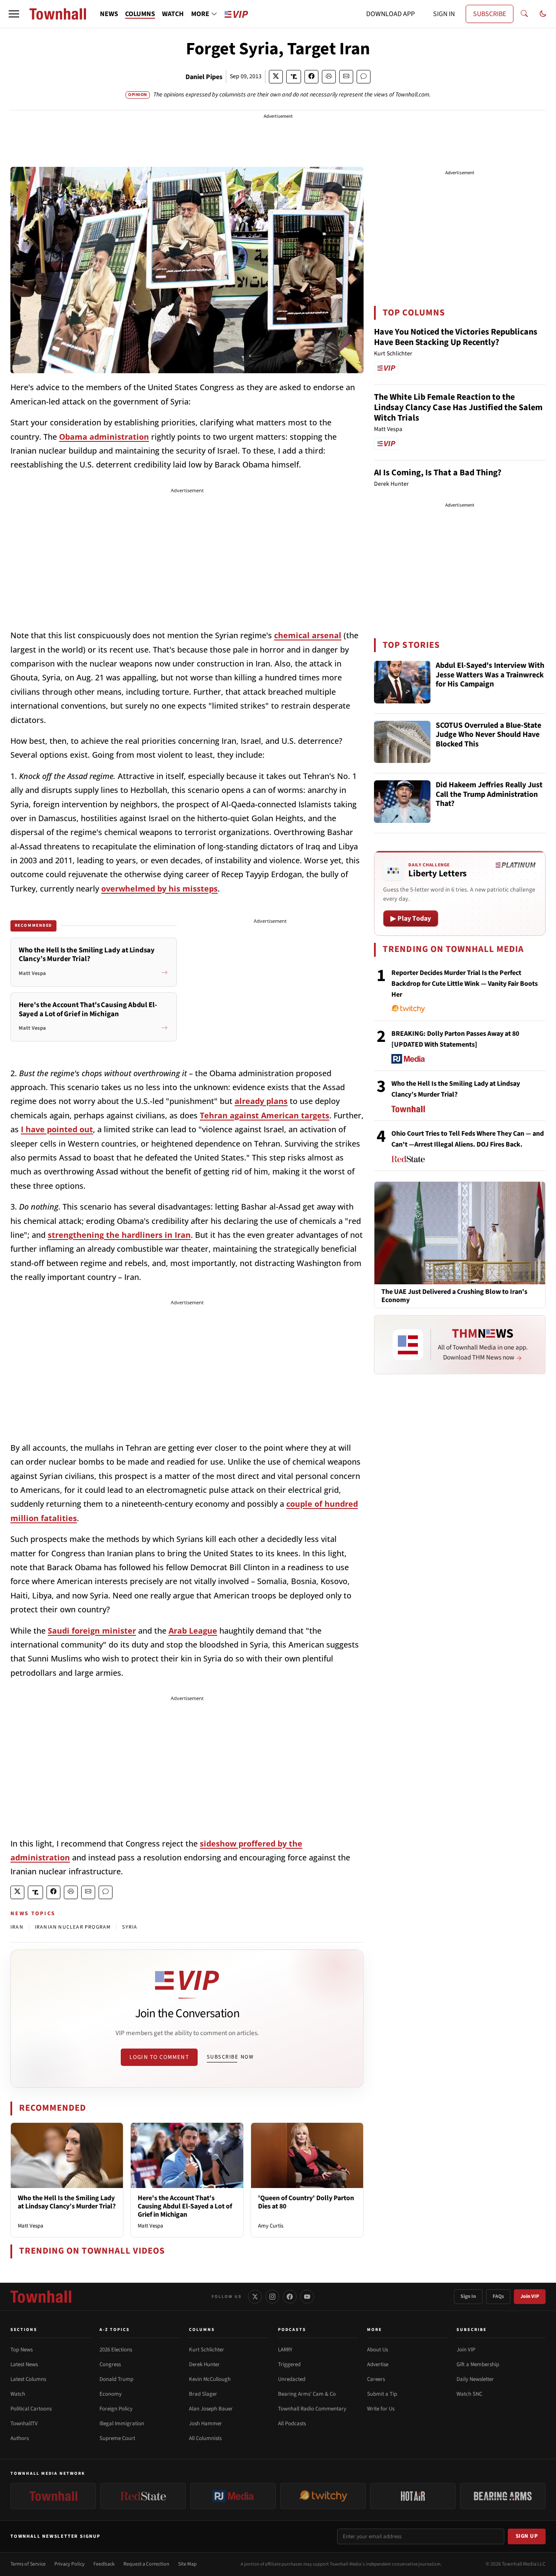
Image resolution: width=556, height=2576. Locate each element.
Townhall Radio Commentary (312, 2409)
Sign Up (527, 2536)
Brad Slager (203, 2394)
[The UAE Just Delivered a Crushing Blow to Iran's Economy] (460, 1233)
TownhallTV (24, 2423)
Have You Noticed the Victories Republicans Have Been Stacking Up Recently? (456, 337)
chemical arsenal (308, 635)
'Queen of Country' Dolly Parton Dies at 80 (306, 2202)
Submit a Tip (382, 2394)
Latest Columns (28, 2379)
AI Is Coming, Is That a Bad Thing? (438, 473)
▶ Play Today (411, 918)
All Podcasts (292, 2423)
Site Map (187, 2564)
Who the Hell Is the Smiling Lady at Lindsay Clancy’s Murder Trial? (67, 2202)
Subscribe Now (230, 2057)
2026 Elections (116, 2350)
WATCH (173, 14)
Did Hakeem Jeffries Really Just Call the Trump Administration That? (489, 795)
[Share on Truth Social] (294, 77)
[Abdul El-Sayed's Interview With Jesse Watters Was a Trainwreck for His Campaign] (402, 682)
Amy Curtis (271, 2226)
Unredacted (292, 2379)
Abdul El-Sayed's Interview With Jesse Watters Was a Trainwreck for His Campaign (490, 675)
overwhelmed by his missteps (159, 889)
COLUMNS (140, 14)
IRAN (17, 1927)
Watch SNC (469, 2394)
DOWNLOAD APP (391, 14)
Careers (376, 2379)
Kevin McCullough (210, 2379)
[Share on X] (276, 77)
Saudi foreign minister (92, 1631)
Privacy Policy (69, 2564)
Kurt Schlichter (207, 2350)
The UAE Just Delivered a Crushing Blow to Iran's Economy (454, 1296)
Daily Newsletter (475, 2379)
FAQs (498, 2296)
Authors (20, 2438)
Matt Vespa (31, 2226)
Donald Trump (116, 2379)
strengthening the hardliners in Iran (119, 1235)
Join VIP (530, 2296)
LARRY (285, 2350)
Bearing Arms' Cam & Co (307, 2394)
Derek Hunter (204, 2364)
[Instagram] (272, 2297)
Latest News (24, 2364)
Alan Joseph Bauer (211, 2409)
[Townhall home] (41, 2297)
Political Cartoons (31, 2409)
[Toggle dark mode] (543, 14)
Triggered (289, 2364)
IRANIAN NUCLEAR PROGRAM (73, 1927)
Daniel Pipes (204, 77)
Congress (110, 2364)
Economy (111, 2394)
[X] (255, 2297)
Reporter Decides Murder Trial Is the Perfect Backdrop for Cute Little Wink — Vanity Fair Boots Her (465, 984)
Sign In (468, 2296)
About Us (377, 2350)
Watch (18, 2394)
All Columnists (205, 2438)
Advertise (378, 2364)
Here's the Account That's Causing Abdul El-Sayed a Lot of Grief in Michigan (185, 2206)
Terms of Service (28, 2564)
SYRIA (130, 1927)
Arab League (193, 1631)
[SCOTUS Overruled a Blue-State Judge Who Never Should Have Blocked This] (402, 742)
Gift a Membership (478, 2364)
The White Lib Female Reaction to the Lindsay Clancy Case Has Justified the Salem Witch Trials (458, 408)
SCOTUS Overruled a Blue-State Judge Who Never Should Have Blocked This (488, 735)
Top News (22, 2350)
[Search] (524, 14)
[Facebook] (290, 2297)
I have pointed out (57, 1129)
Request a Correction (146, 2564)
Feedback (104, 2564)
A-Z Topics (115, 2330)
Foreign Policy (116, 2409)
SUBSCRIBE (490, 14)
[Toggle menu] (14, 14)
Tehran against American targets (265, 1115)
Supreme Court (117, 2438)
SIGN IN (444, 14)
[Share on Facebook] (311, 77)
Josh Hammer (205, 2423)
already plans (261, 1101)
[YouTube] (307, 2297)
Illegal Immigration (122, 2423)
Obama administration (104, 437)
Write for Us (381, 2409)
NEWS (109, 14)
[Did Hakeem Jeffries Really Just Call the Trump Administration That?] (402, 802)
